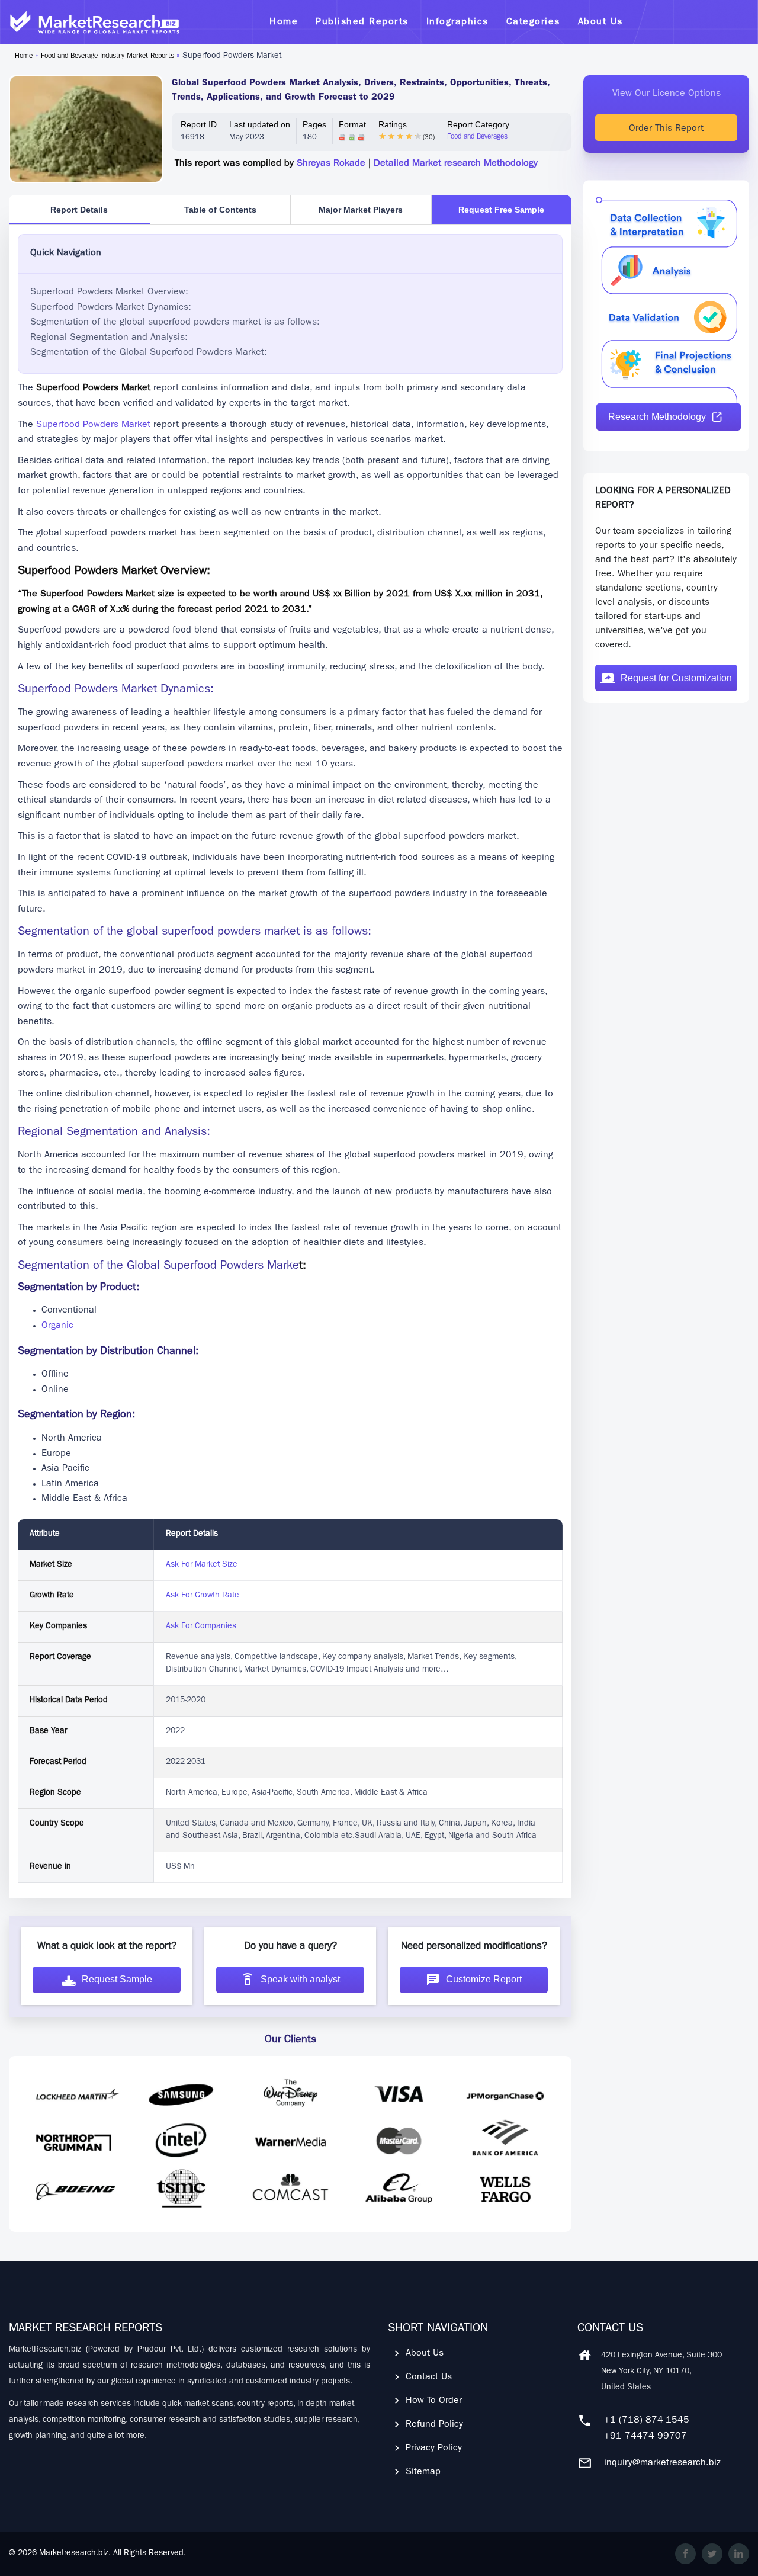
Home (24, 57)
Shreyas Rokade (331, 164)
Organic (57, 1326)
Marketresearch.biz (74, 2553)
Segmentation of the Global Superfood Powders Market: (149, 353)
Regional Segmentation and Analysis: (109, 338)
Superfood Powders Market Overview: (109, 293)
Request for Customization (676, 678)
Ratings (393, 124)
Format (352, 124)
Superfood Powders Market (93, 425)
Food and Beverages (477, 137)
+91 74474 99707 (645, 2437)
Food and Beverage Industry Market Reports (107, 57)
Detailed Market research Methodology (456, 164)
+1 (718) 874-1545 (647, 2421)
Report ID (199, 124)
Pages (314, 124)
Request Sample (117, 1979)
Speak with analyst (300, 1979)
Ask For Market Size (202, 1565)
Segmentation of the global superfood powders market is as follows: (175, 323)
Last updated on (260, 124)
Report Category (478, 124)
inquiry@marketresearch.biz (662, 2463)
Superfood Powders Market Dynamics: (111, 308)
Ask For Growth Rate (203, 1596)
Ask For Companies (201, 1627)
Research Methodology (657, 417)
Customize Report (484, 1979)
